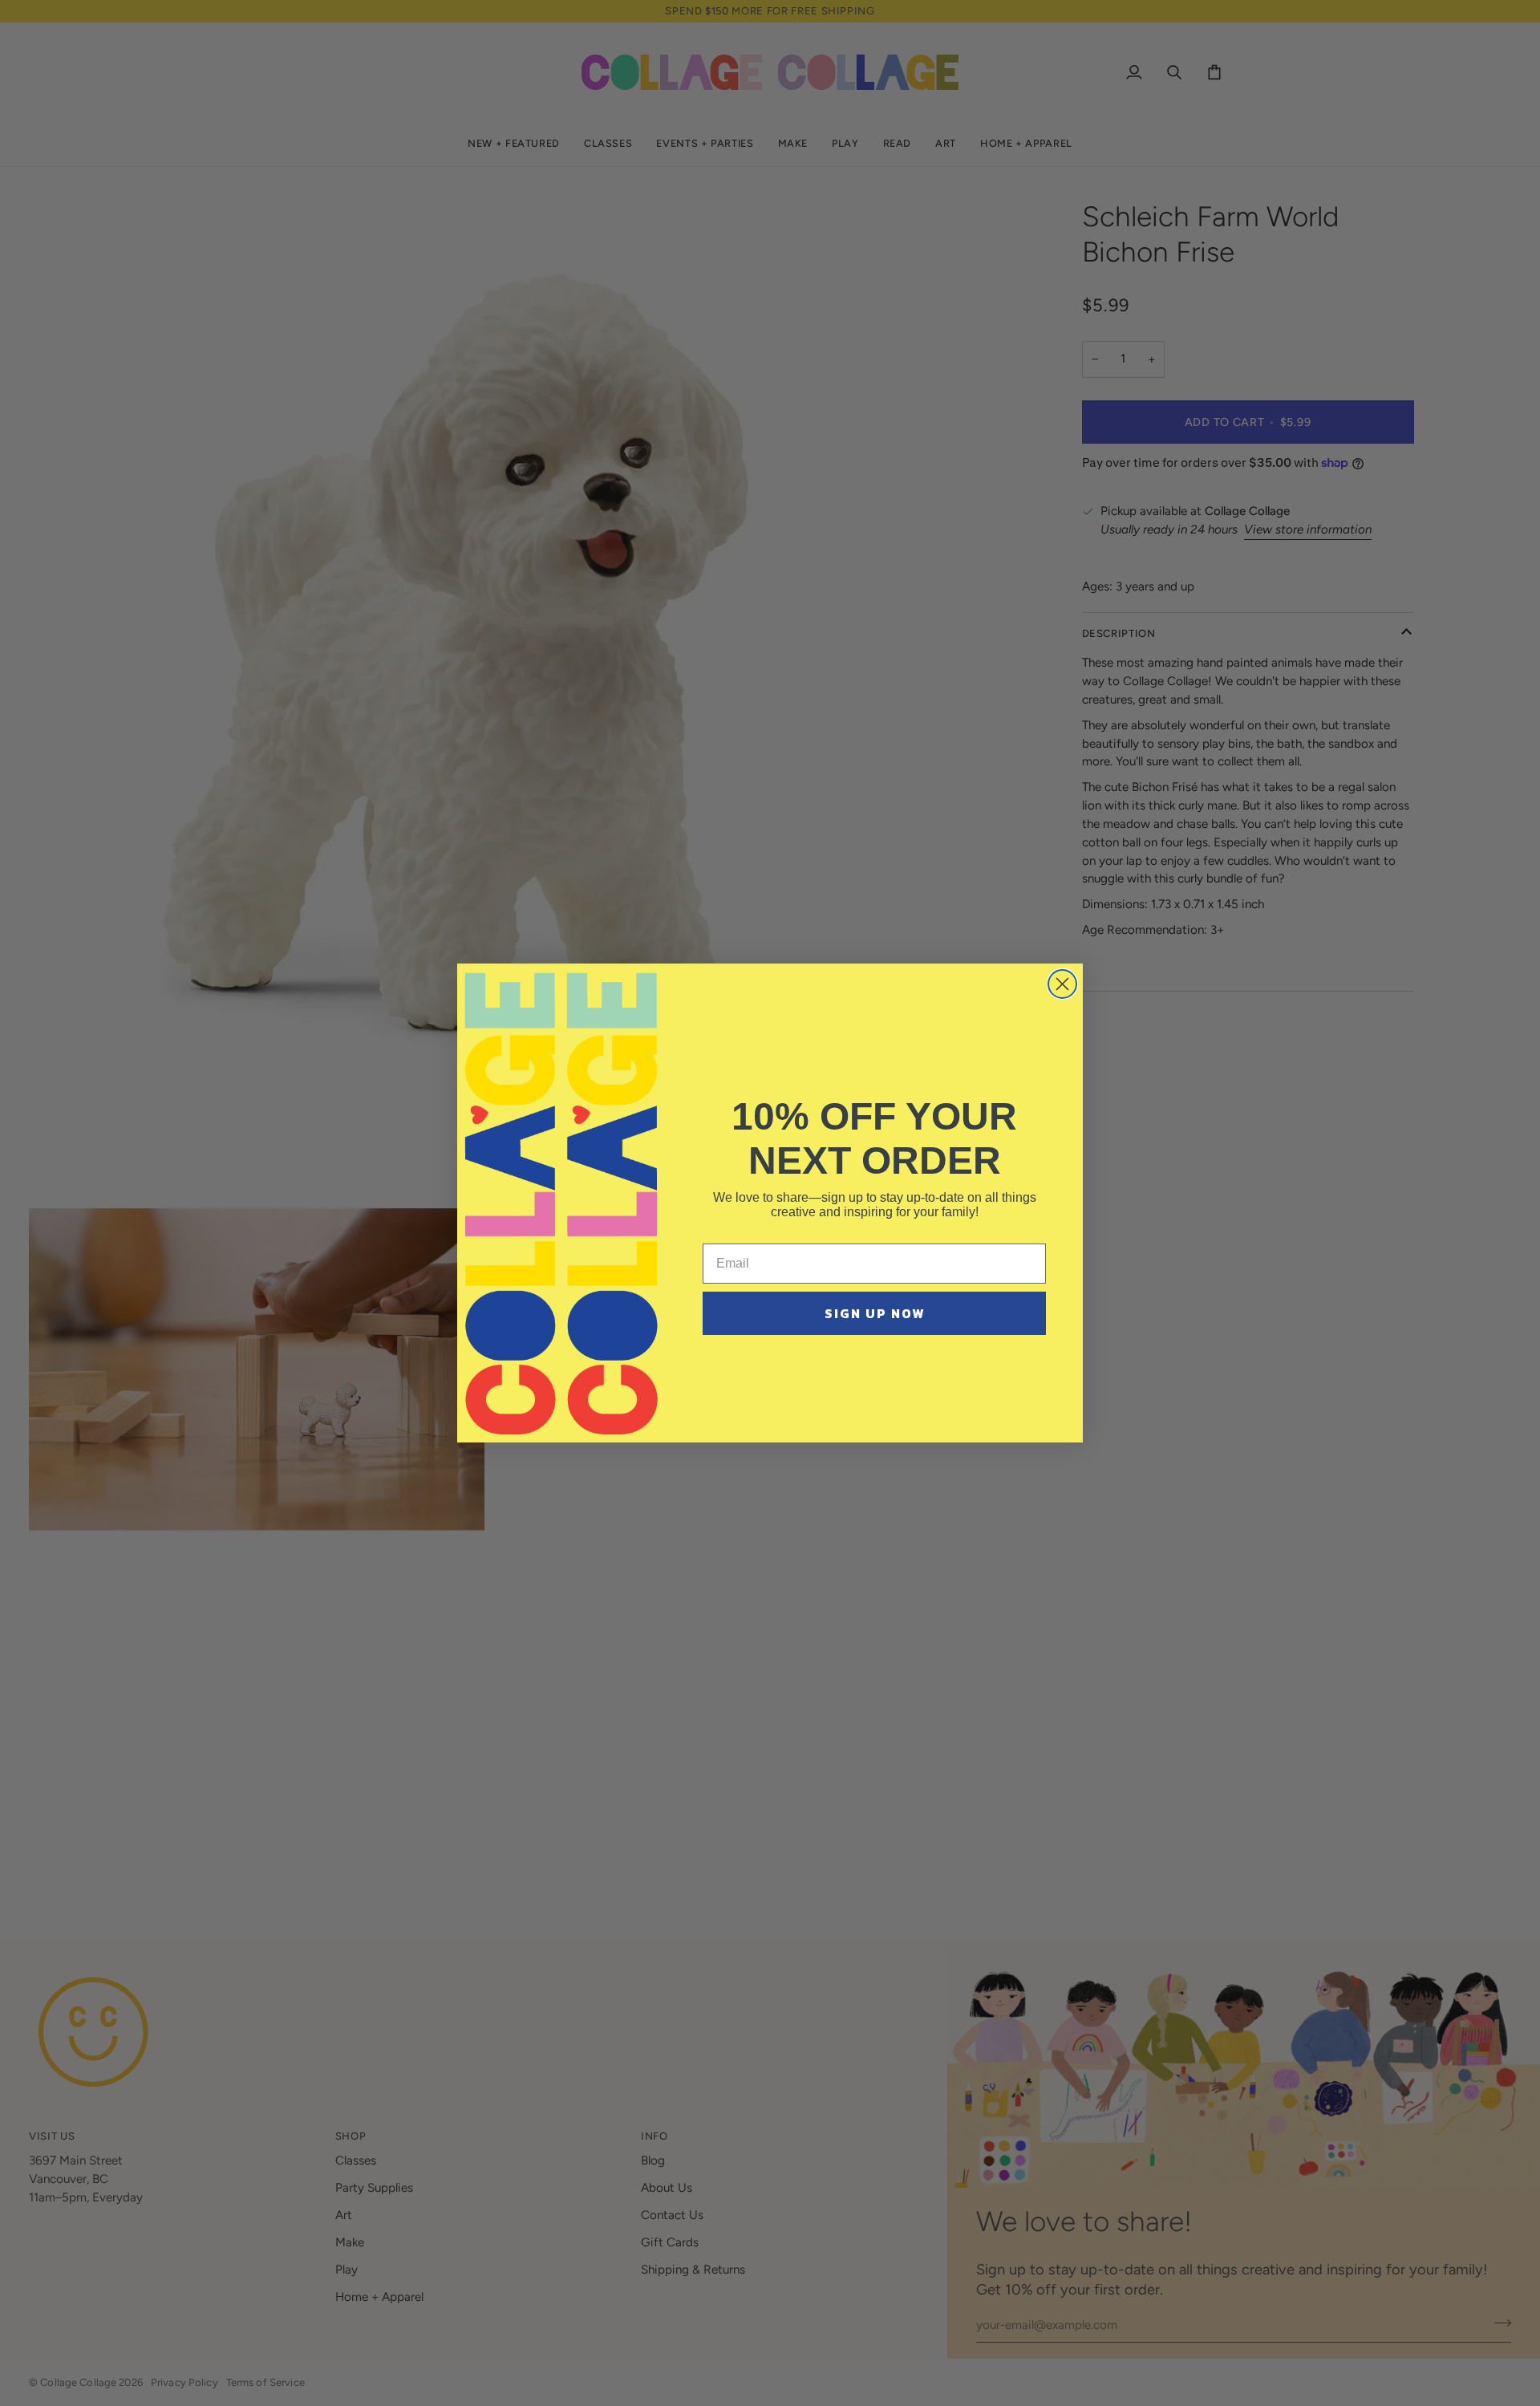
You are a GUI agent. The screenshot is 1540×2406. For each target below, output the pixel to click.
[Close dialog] (1062, 984)
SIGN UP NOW (875, 1313)
